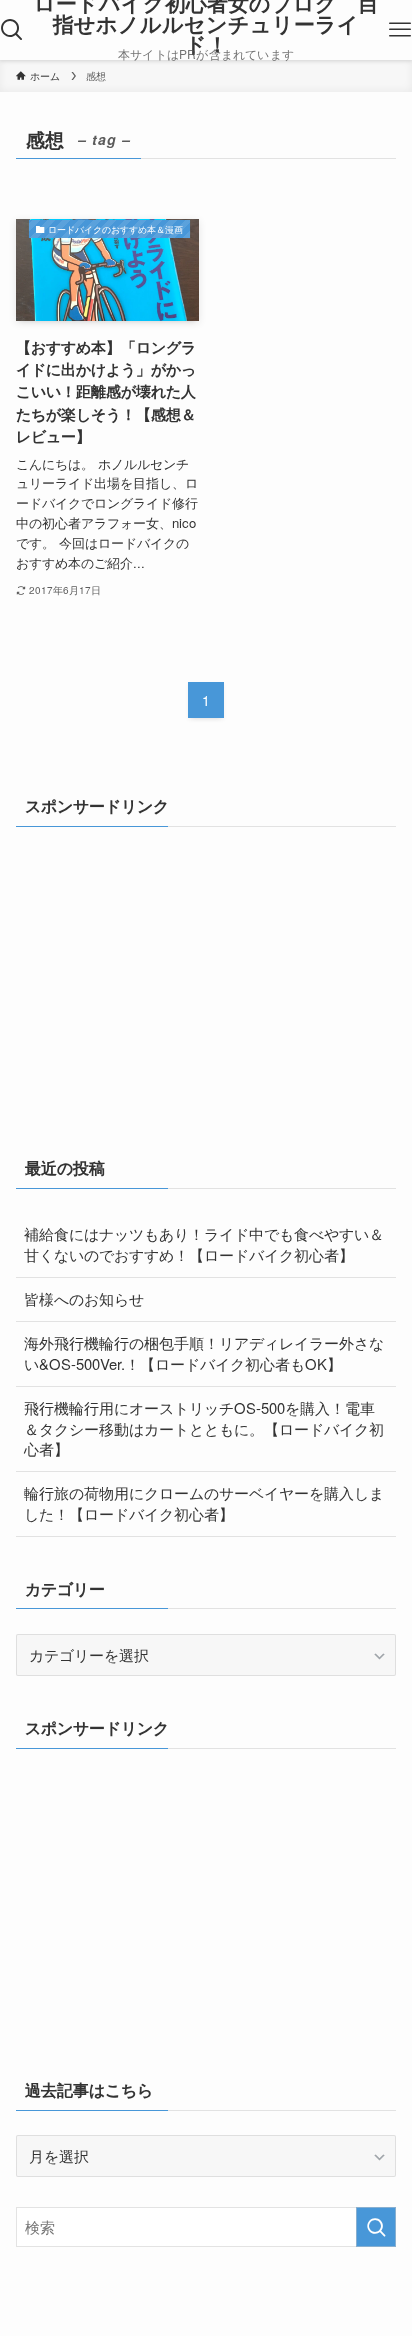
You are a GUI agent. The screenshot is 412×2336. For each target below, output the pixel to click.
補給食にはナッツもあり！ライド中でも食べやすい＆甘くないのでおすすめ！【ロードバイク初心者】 (204, 1244)
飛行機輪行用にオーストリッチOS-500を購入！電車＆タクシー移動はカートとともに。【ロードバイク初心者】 (204, 1428)
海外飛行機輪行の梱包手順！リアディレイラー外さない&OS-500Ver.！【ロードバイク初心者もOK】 (204, 1353)
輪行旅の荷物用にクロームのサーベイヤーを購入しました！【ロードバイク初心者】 (204, 1503)
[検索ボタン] (12, 30)
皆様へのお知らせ (84, 1298)
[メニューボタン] (400, 30)
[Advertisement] (166, 976)
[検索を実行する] (376, 2227)
